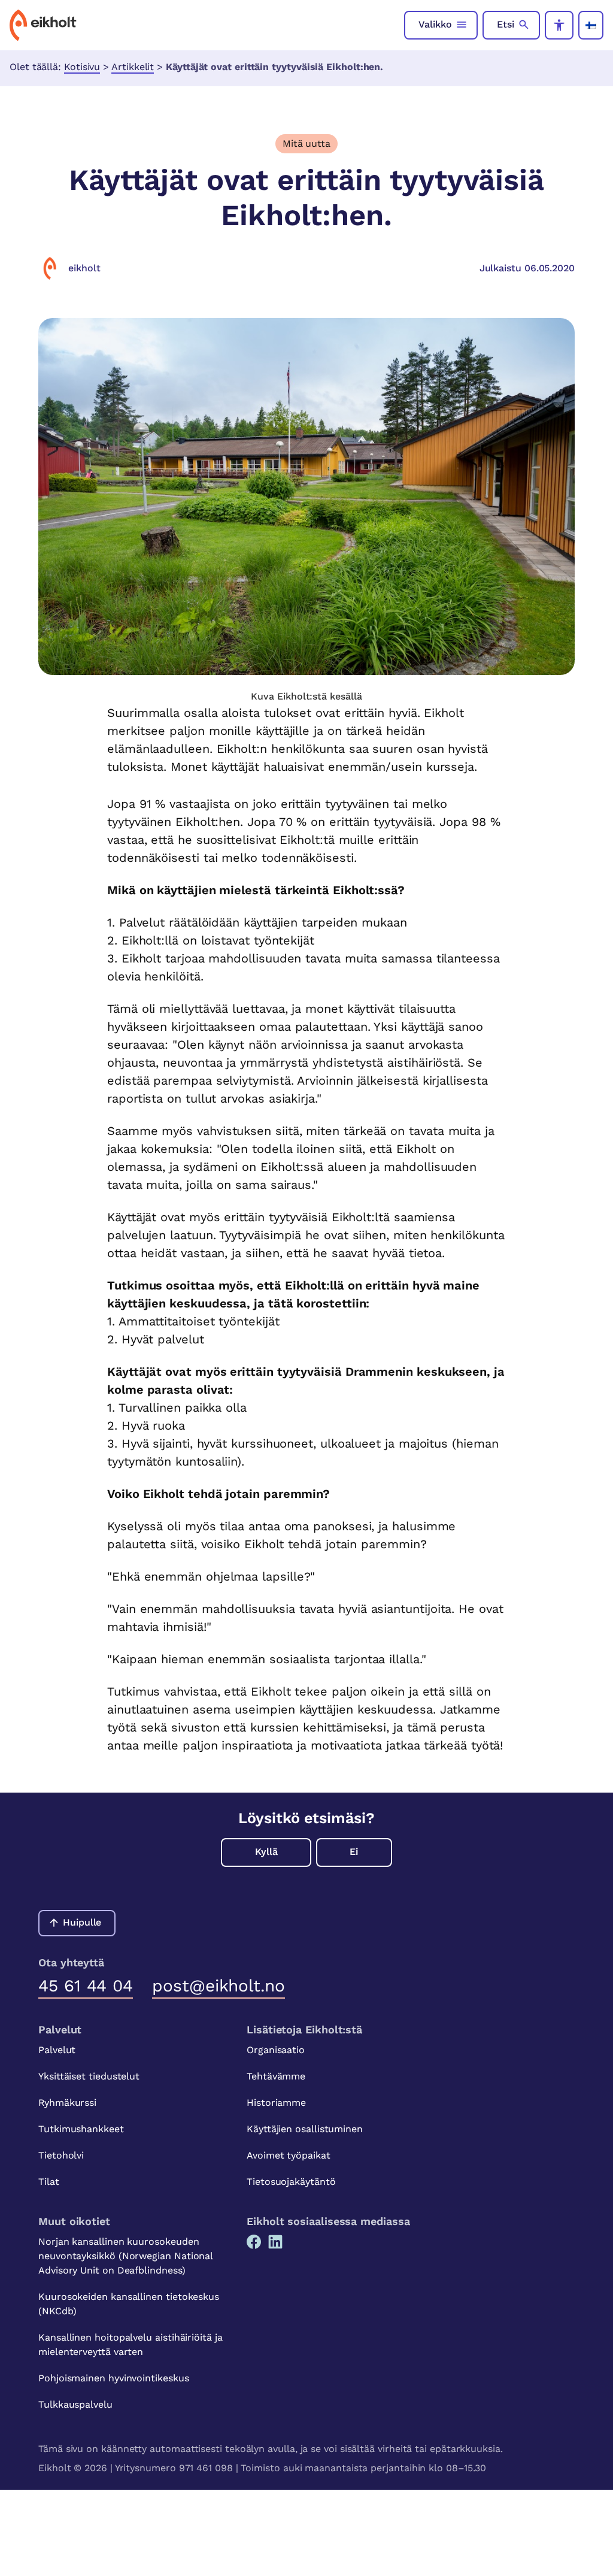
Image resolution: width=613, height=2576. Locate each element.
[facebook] (254, 2242)
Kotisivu (82, 67)
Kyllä (266, 1852)
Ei (354, 1852)
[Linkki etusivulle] (43, 25)
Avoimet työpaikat (289, 2155)
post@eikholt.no (219, 1986)
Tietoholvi (61, 2155)
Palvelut (57, 2050)
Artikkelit (133, 67)
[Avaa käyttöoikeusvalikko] (559, 25)
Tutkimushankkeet (81, 2129)
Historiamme (276, 2103)
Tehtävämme (276, 2076)
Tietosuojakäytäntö (291, 2182)
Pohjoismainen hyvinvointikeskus (114, 2378)
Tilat (49, 2182)
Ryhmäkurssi (67, 2103)
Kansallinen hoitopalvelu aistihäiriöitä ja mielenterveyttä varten (131, 2345)
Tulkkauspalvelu (75, 2404)
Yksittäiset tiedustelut (89, 2076)
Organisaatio (276, 2050)
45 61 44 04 (86, 1986)
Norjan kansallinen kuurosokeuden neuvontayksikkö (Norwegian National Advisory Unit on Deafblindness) (125, 2256)
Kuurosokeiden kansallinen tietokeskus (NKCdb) (129, 2304)
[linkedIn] (275, 2242)
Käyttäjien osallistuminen (305, 2129)
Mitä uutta (306, 143)
